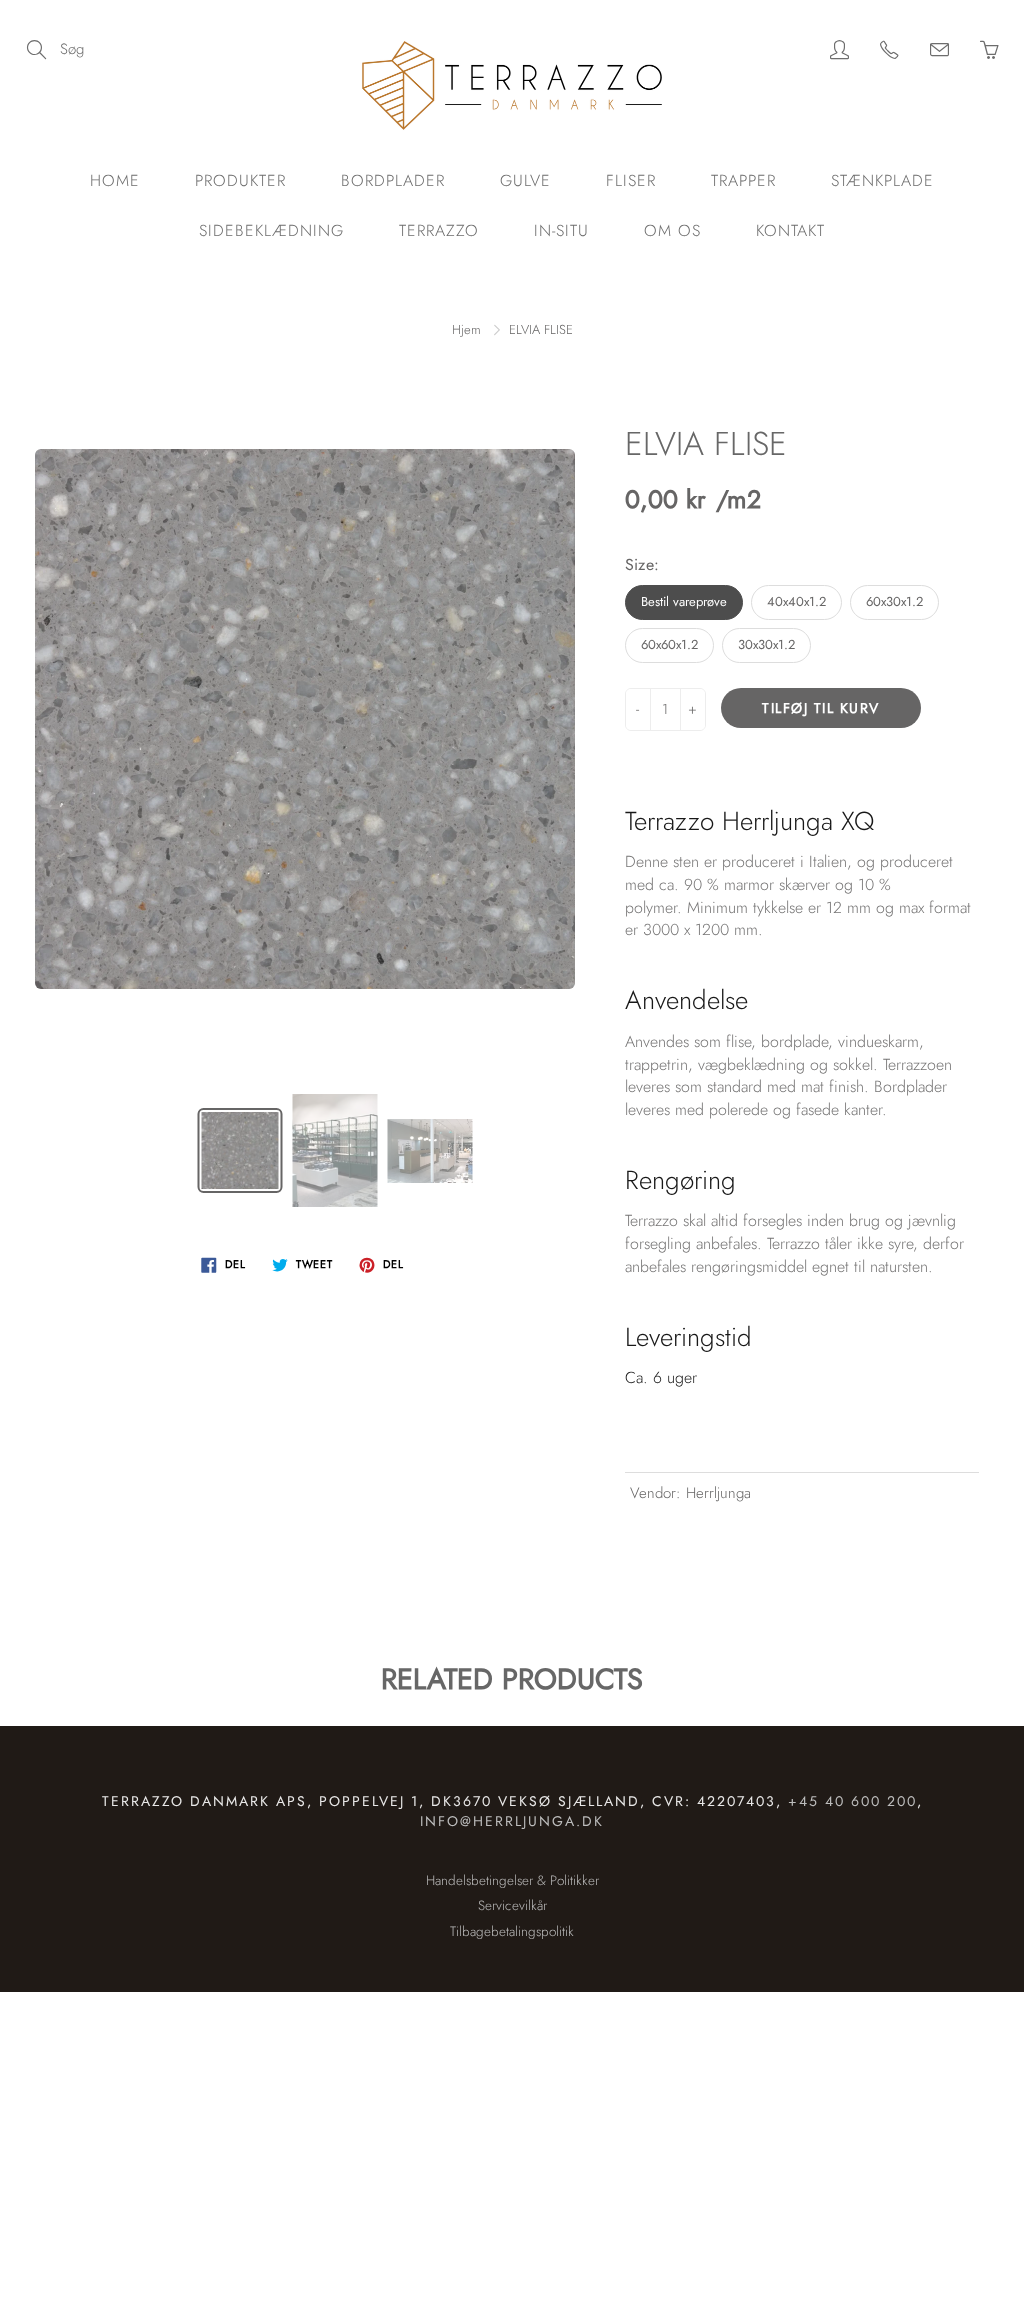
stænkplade (882, 180)
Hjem (466, 329)
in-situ (561, 230)
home (115, 180)
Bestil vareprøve (684, 601)
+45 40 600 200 (852, 1801)
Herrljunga (718, 1493)
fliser (631, 180)
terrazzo (439, 230)
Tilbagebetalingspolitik (512, 1931)
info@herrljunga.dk (512, 1821)
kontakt (790, 230)
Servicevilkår (512, 1905)
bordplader (393, 180)
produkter (240, 180)
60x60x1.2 (669, 644)
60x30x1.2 (894, 601)
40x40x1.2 (796, 601)
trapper (743, 180)
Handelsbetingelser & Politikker (512, 1880)
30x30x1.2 (766, 644)
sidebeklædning (271, 230)
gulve (525, 180)
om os (672, 230)
